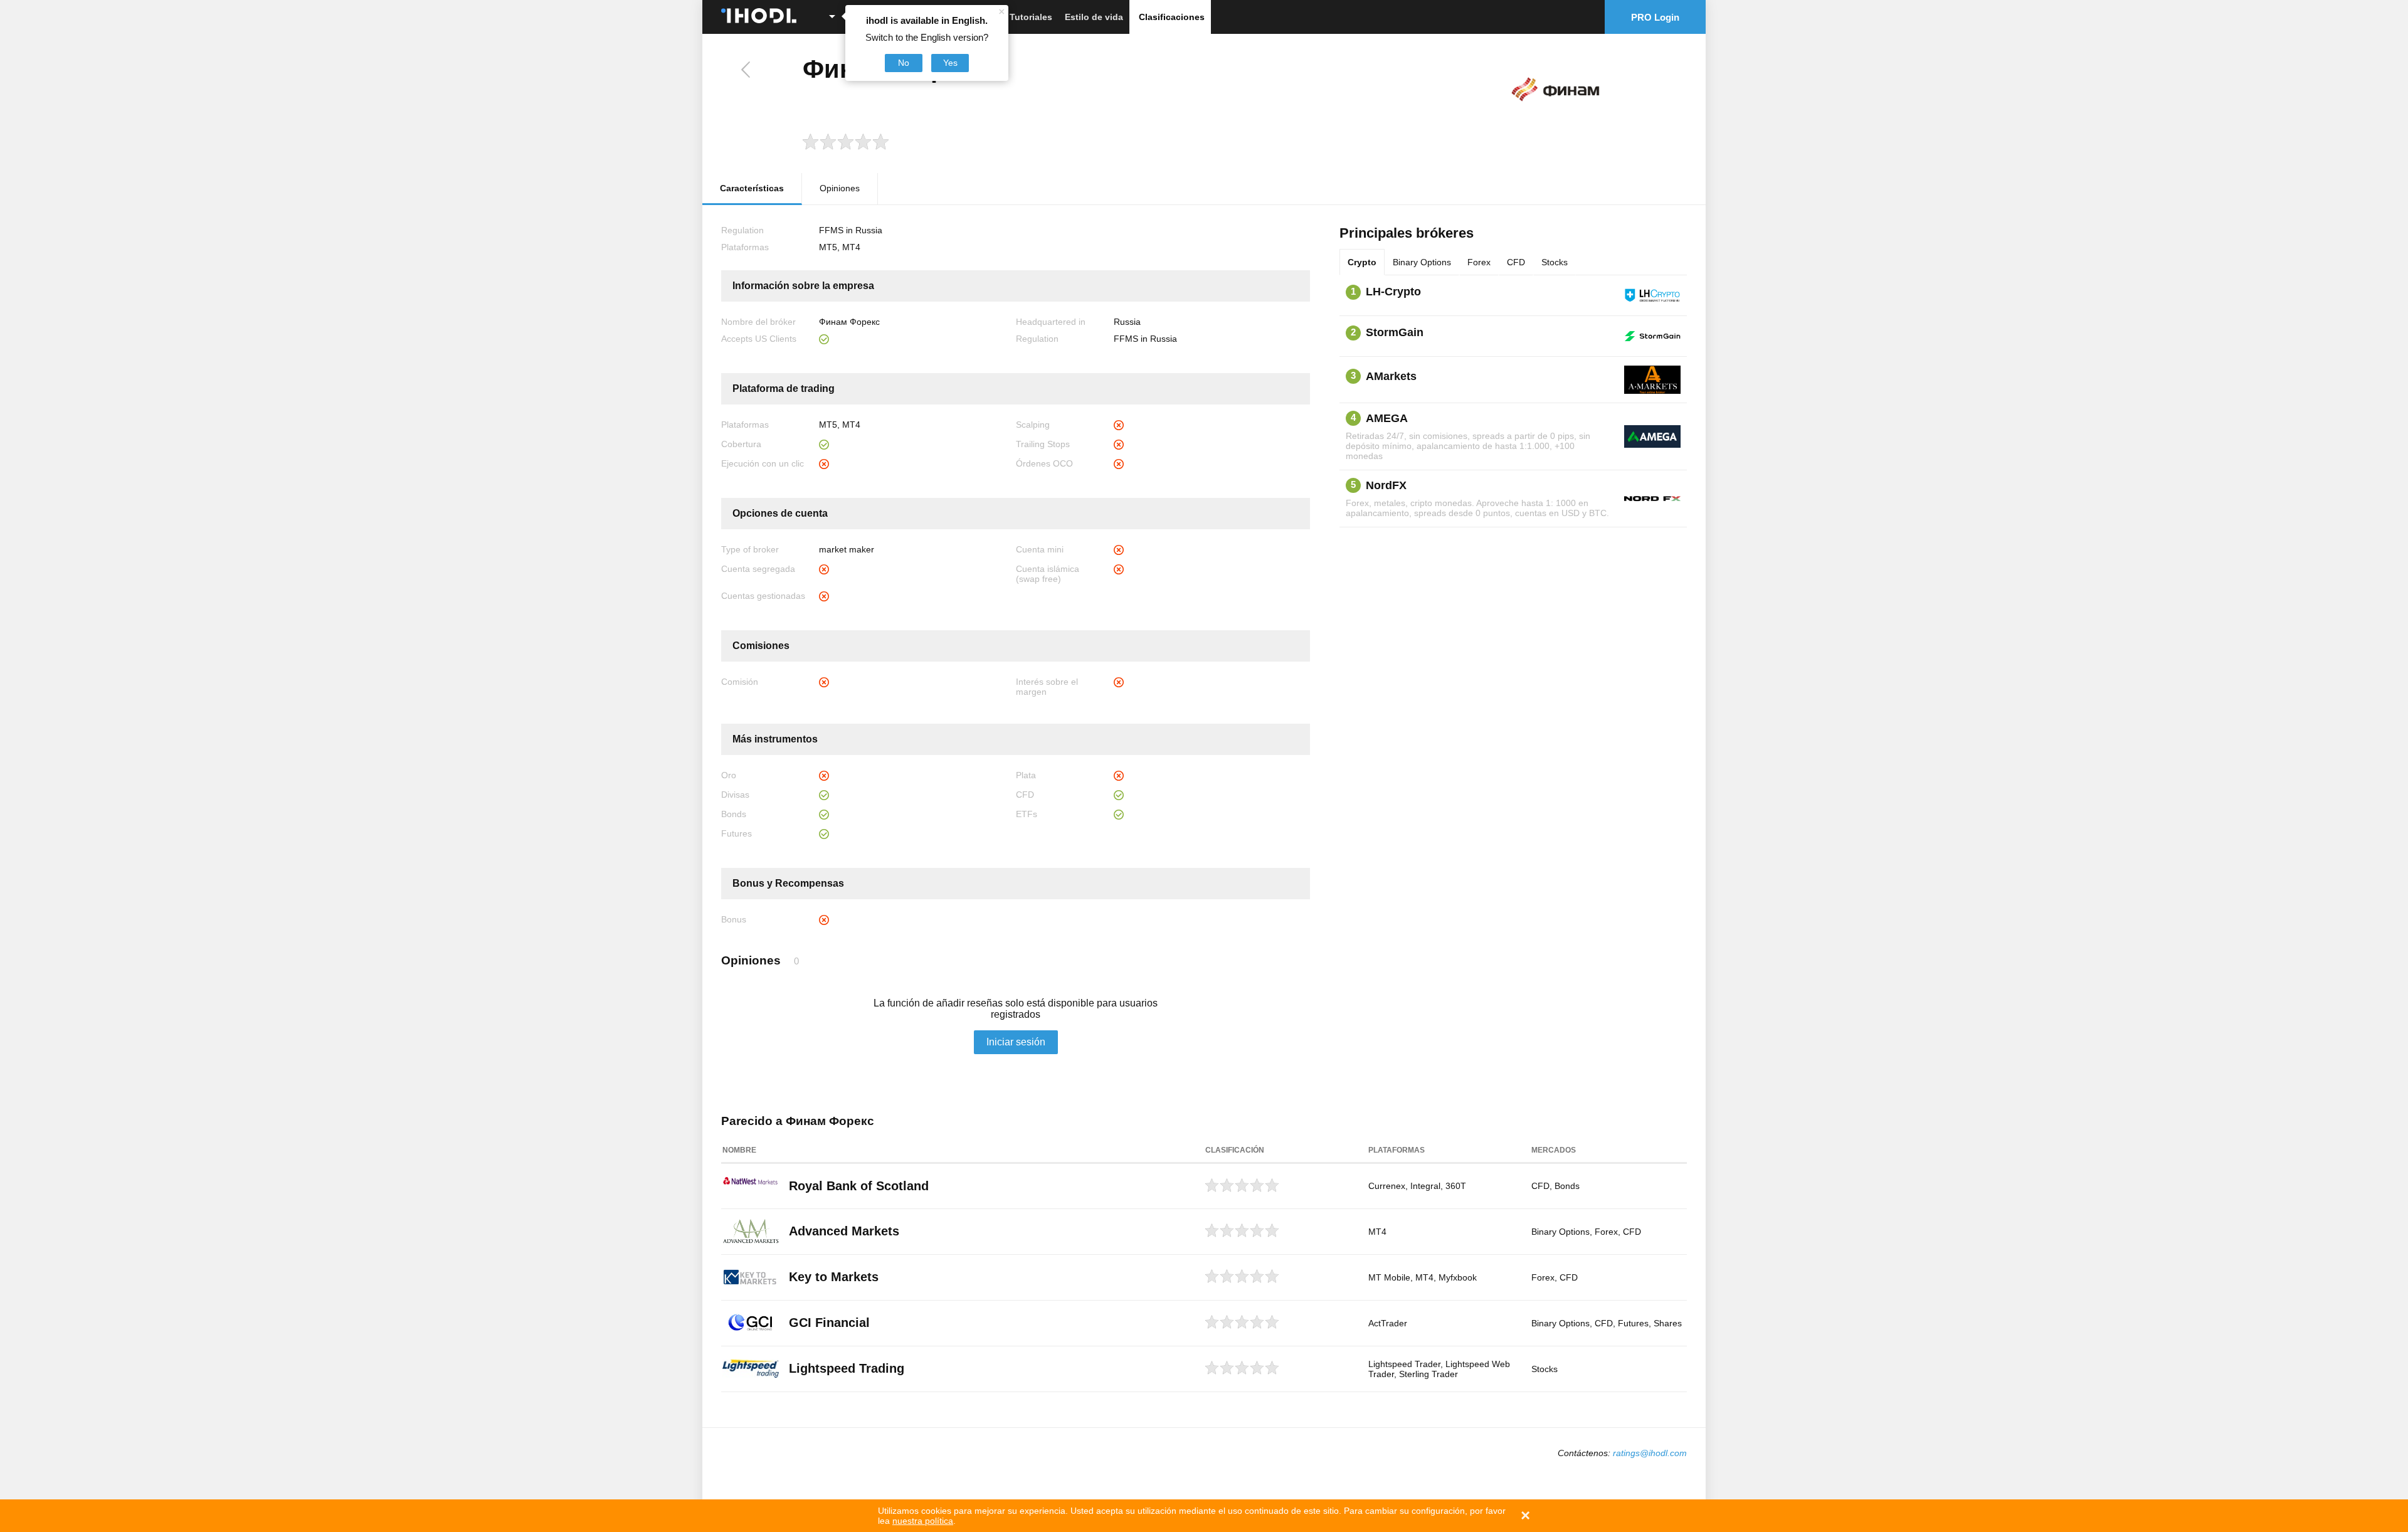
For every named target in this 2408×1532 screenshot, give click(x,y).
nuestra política (923, 1521)
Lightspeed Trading (847, 1368)
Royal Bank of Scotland (859, 1186)
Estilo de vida (1094, 17)
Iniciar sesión (1016, 1042)
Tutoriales (1031, 17)
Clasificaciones (1172, 17)
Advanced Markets (844, 1231)
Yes (950, 63)
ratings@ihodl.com (1650, 1453)
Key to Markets (834, 1277)
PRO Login (1655, 17)
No (904, 63)
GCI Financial (829, 1323)
